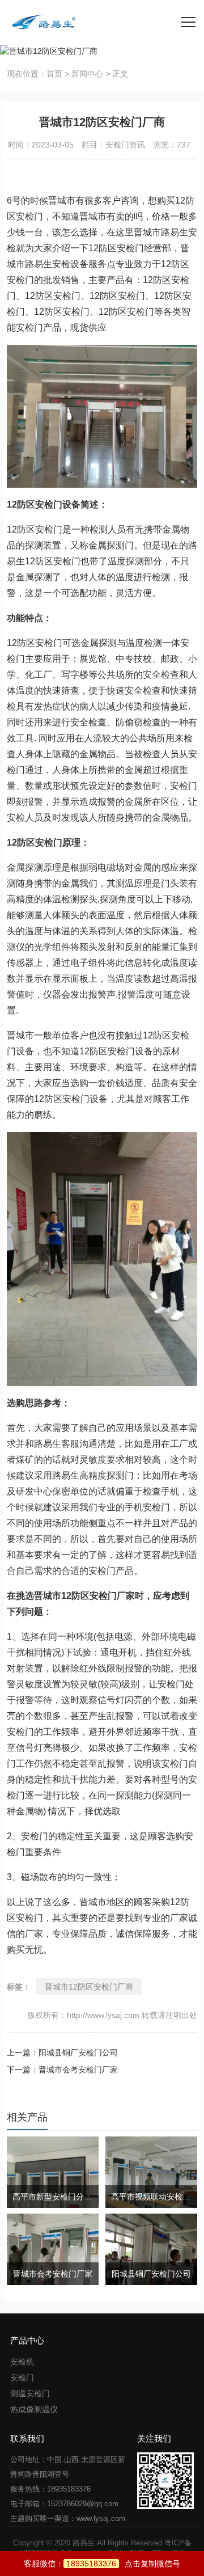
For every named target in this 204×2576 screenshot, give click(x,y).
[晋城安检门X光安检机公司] (40, 23)
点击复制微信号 (123, 2564)
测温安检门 (30, 2393)
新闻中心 (87, 74)
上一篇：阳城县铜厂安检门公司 (62, 2053)
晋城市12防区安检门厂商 (89, 1987)
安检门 (22, 2377)
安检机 (22, 2362)
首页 (54, 74)
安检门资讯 (125, 145)
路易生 (84, 2543)
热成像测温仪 (34, 2409)
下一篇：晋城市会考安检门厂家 (62, 2070)
